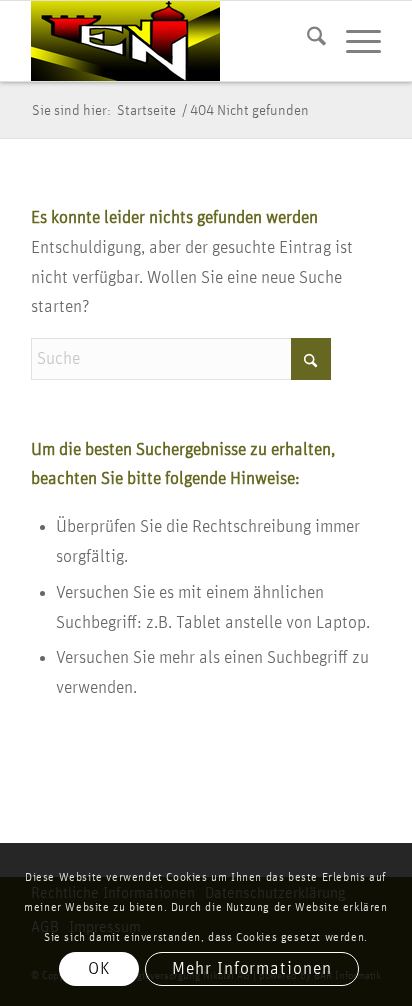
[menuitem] (306, 41)
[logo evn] (171, 41)
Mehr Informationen (251, 969)
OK (99, 969)
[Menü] (353, 41)
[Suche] (306, 41)
